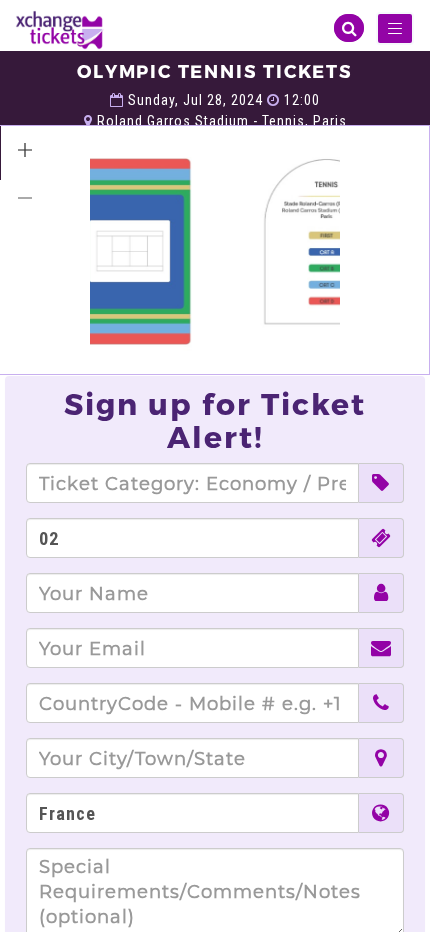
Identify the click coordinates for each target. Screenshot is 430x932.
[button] (25, 150)
